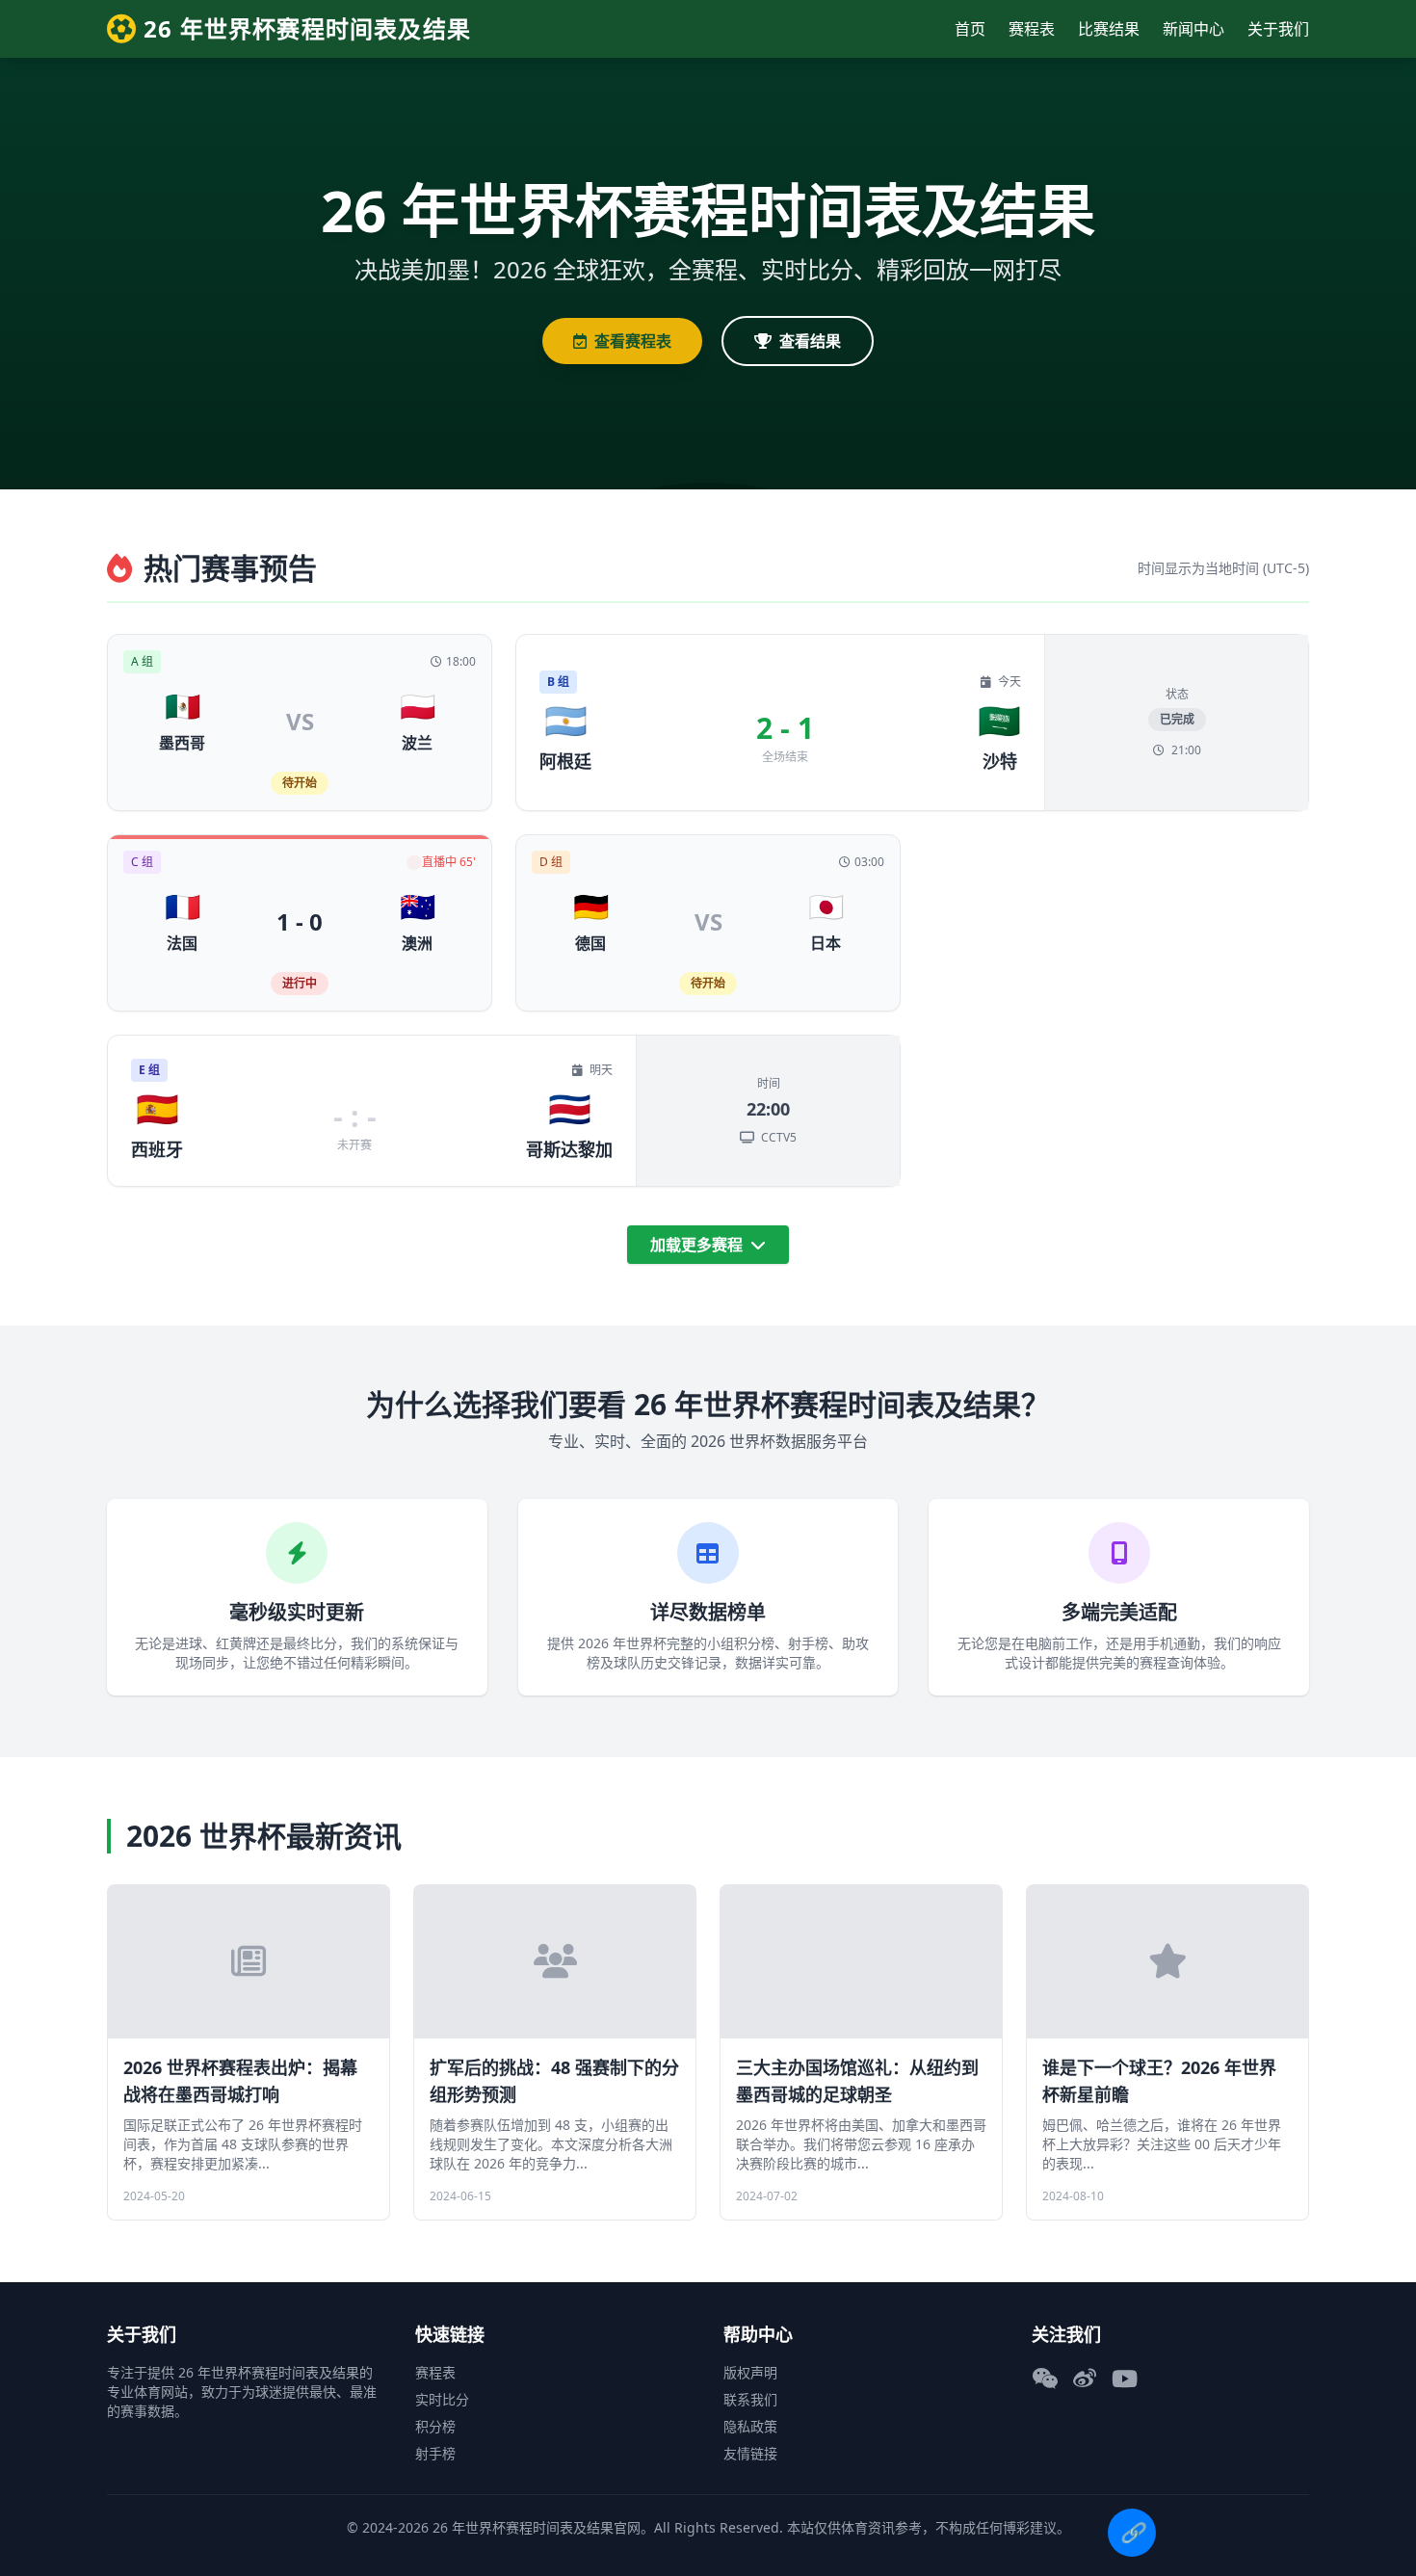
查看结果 (810, 341)
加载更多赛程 (698, 1245)
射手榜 (435, 2453)
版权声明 (750, 2372)
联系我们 (750, 2399)
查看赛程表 (633, 341)
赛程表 (1032, 29)
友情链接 (750, 2453)
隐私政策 (750, 2426)
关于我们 (1278, 29)
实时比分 (442, 2399)
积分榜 (435, 2426)
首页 (970, 29)
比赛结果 (1109, 29)
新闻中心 (1193, 29)
